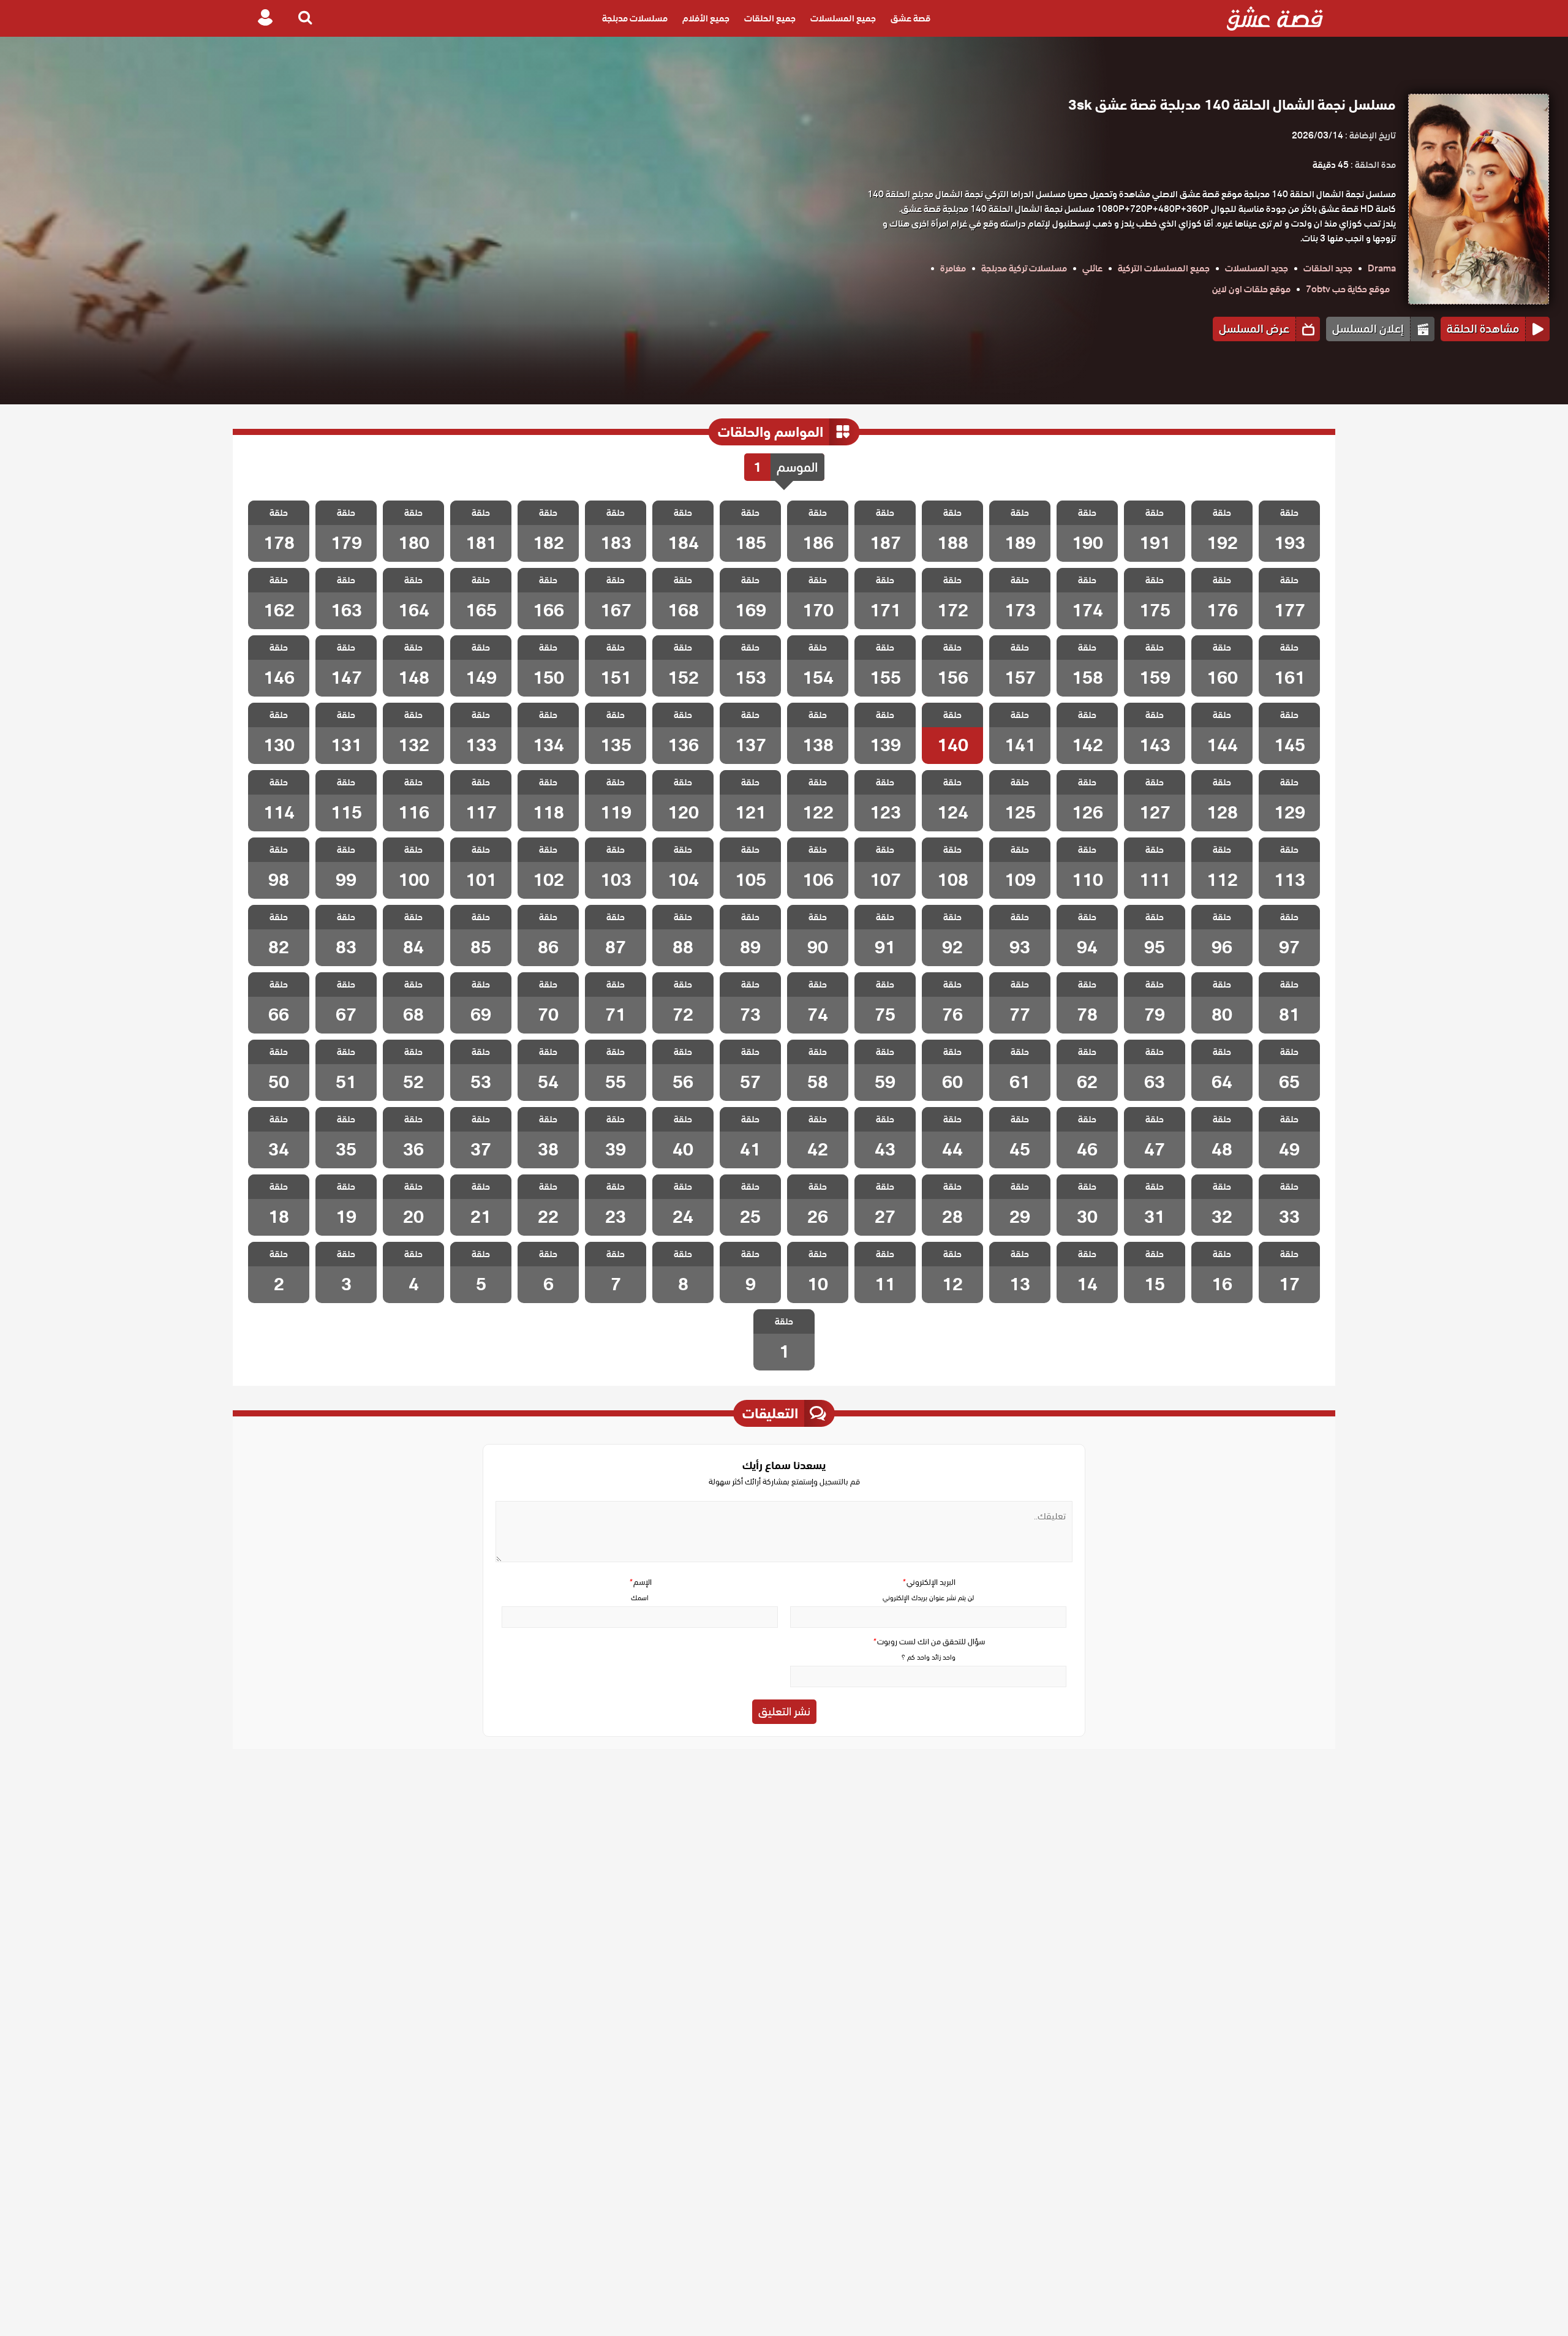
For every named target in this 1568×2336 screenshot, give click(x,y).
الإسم (640, 1582)
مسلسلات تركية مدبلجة (1024, 268)
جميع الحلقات (770, 18)
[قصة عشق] (1275, 18)
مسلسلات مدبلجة (635, 18)
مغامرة (953, 268)
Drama (1382, 268)
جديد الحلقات (1328, 268)
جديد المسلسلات (1257, 268)
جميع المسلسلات (843, 18)
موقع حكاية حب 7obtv (1348, 289)
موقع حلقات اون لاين (1251, 289)
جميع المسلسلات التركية (1164, 268)
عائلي (1092, 268)
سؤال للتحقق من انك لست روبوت (929, 1642)
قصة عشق (910, 18)
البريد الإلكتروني (929, 1582)
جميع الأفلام (706, 18)
